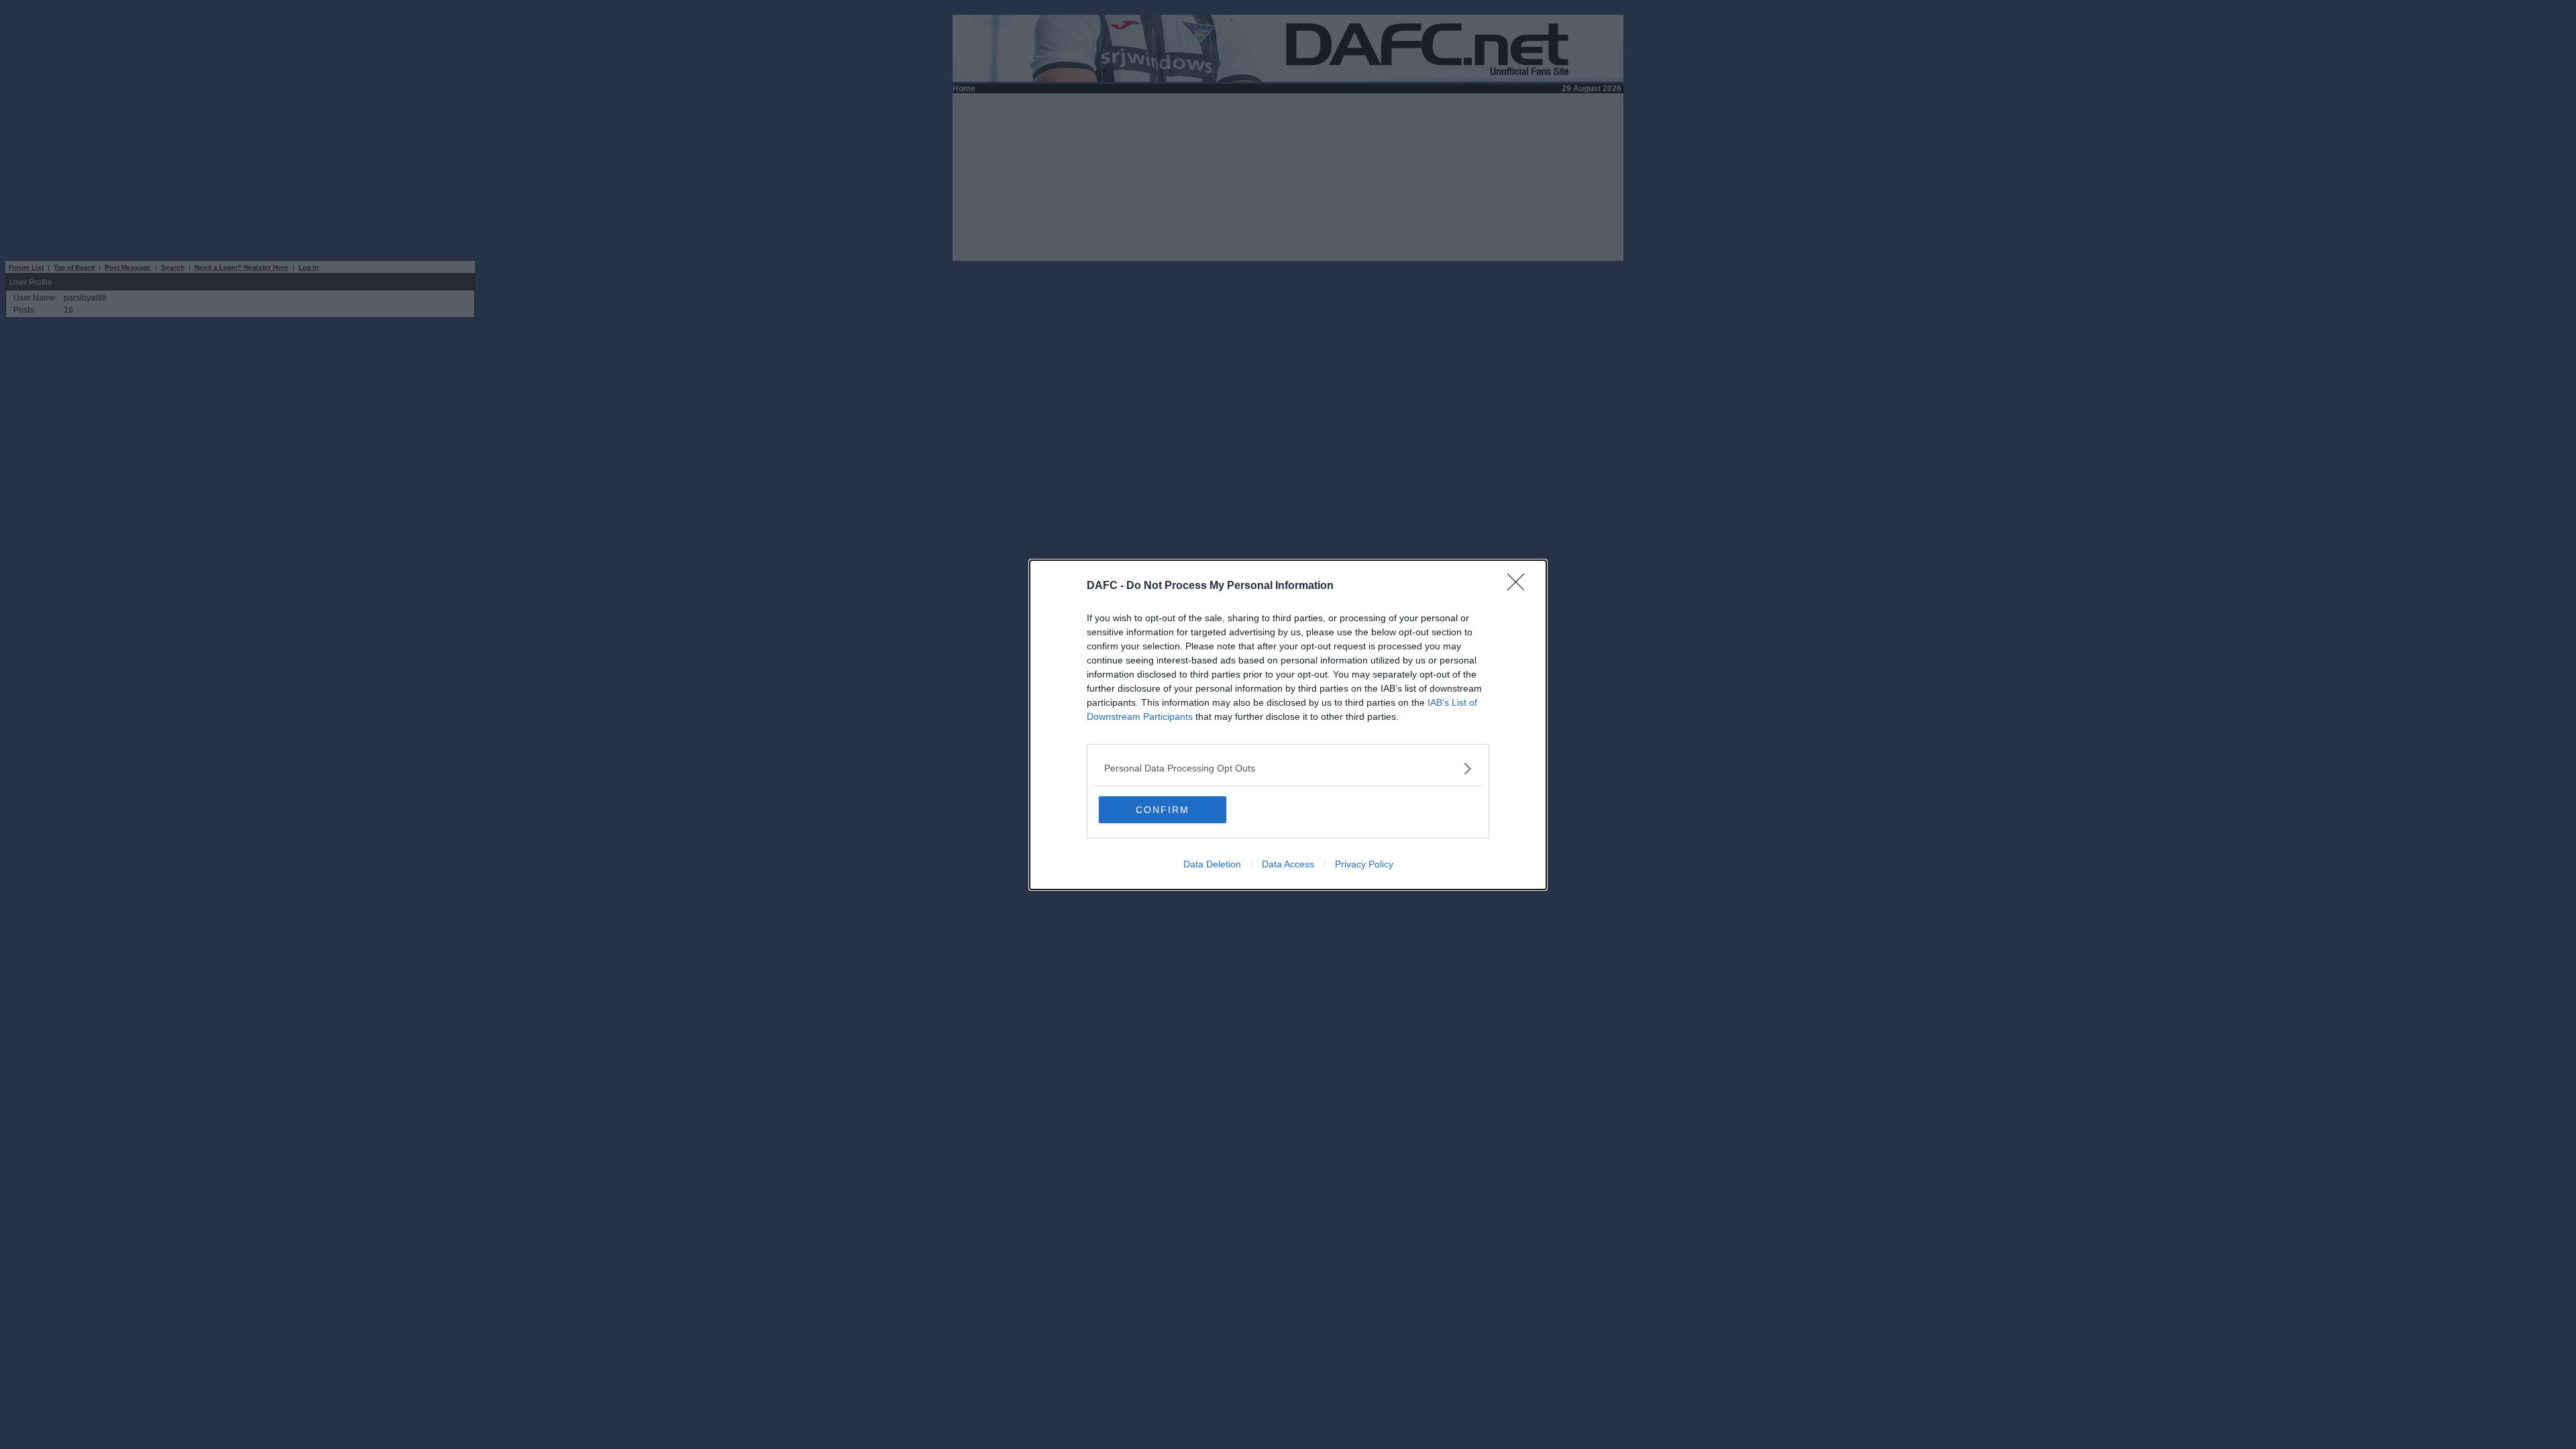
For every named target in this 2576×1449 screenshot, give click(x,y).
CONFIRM (1163, 810)
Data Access (1288, 864)
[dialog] (1288, 725)
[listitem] (1288, 768)
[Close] (1520, 586)
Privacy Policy (1364, 864)
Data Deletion (1212, 864)
